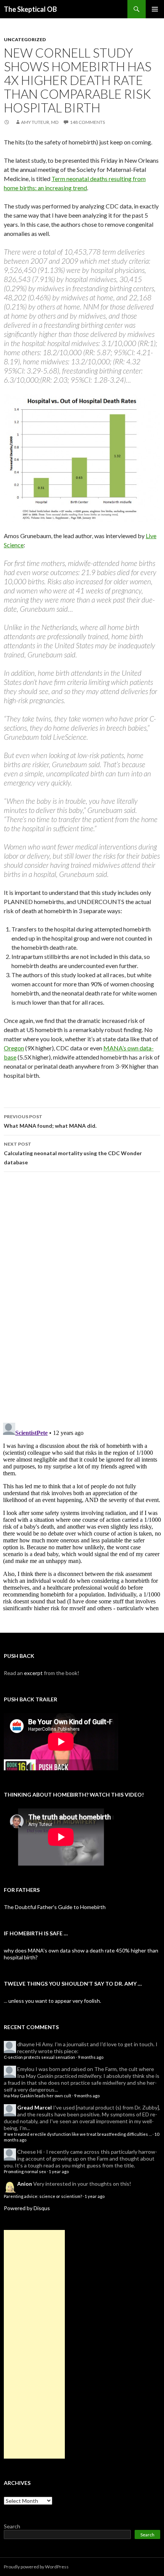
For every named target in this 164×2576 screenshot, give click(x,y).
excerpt (33, 1673)
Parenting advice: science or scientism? (43, 2196)
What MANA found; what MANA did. (50, 1121)
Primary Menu (155, 9)
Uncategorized (25, 39)
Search (12, 2526)
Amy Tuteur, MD (40, 122)
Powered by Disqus (27, 2208)
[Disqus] (82, 1297)
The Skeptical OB (30, 9)
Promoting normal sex (25, 2171)
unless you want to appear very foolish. (55, 2001)
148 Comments (87, 122)
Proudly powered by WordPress (36, 2567)
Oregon (14, 1048)
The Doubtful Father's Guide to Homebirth (55, 1907)
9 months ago (91, 2057)
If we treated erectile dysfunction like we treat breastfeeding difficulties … (78, 2134)
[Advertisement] (34, 2344)
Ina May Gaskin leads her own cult (38, 2096)
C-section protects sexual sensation (39, 2057)
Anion (25, 2184)
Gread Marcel (35, 2107)
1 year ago (59, 2171)
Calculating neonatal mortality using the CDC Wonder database (73, 1153)
